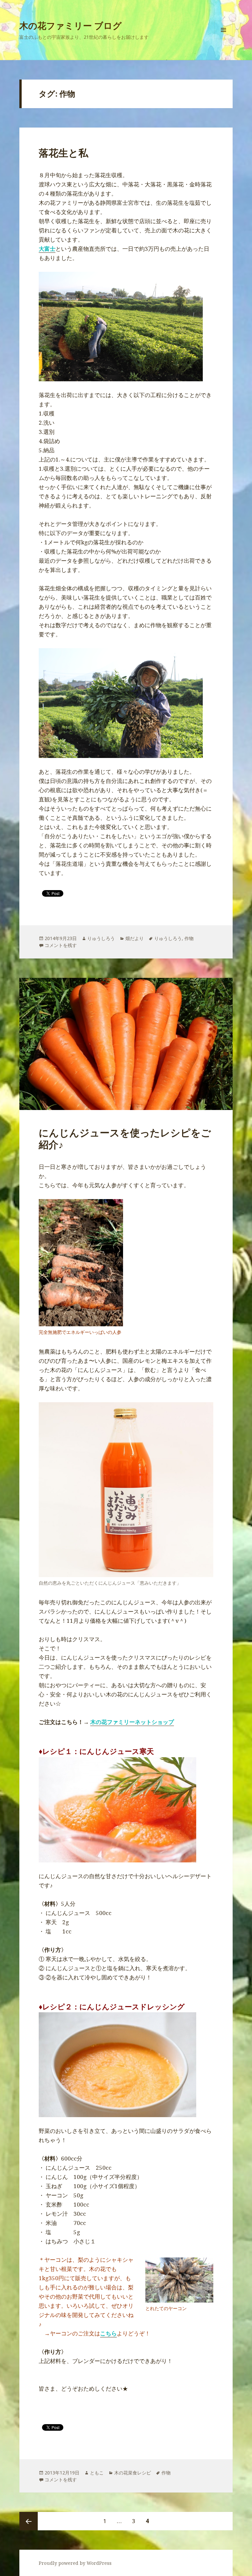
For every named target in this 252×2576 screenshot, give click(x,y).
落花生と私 (63, 153)
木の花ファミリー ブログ (71, 25)
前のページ (29, 2521)
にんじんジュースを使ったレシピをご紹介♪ (125, 1138)
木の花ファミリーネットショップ (132, 1722)
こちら (108, 2333)
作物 (189, 938)
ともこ (97, 2473)
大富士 (47, 249)
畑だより (135, 938)
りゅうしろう (101, 938)
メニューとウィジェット (223, 39)
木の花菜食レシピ (133, 2473)
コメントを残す (61, 945)
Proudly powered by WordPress (75, 2563)
